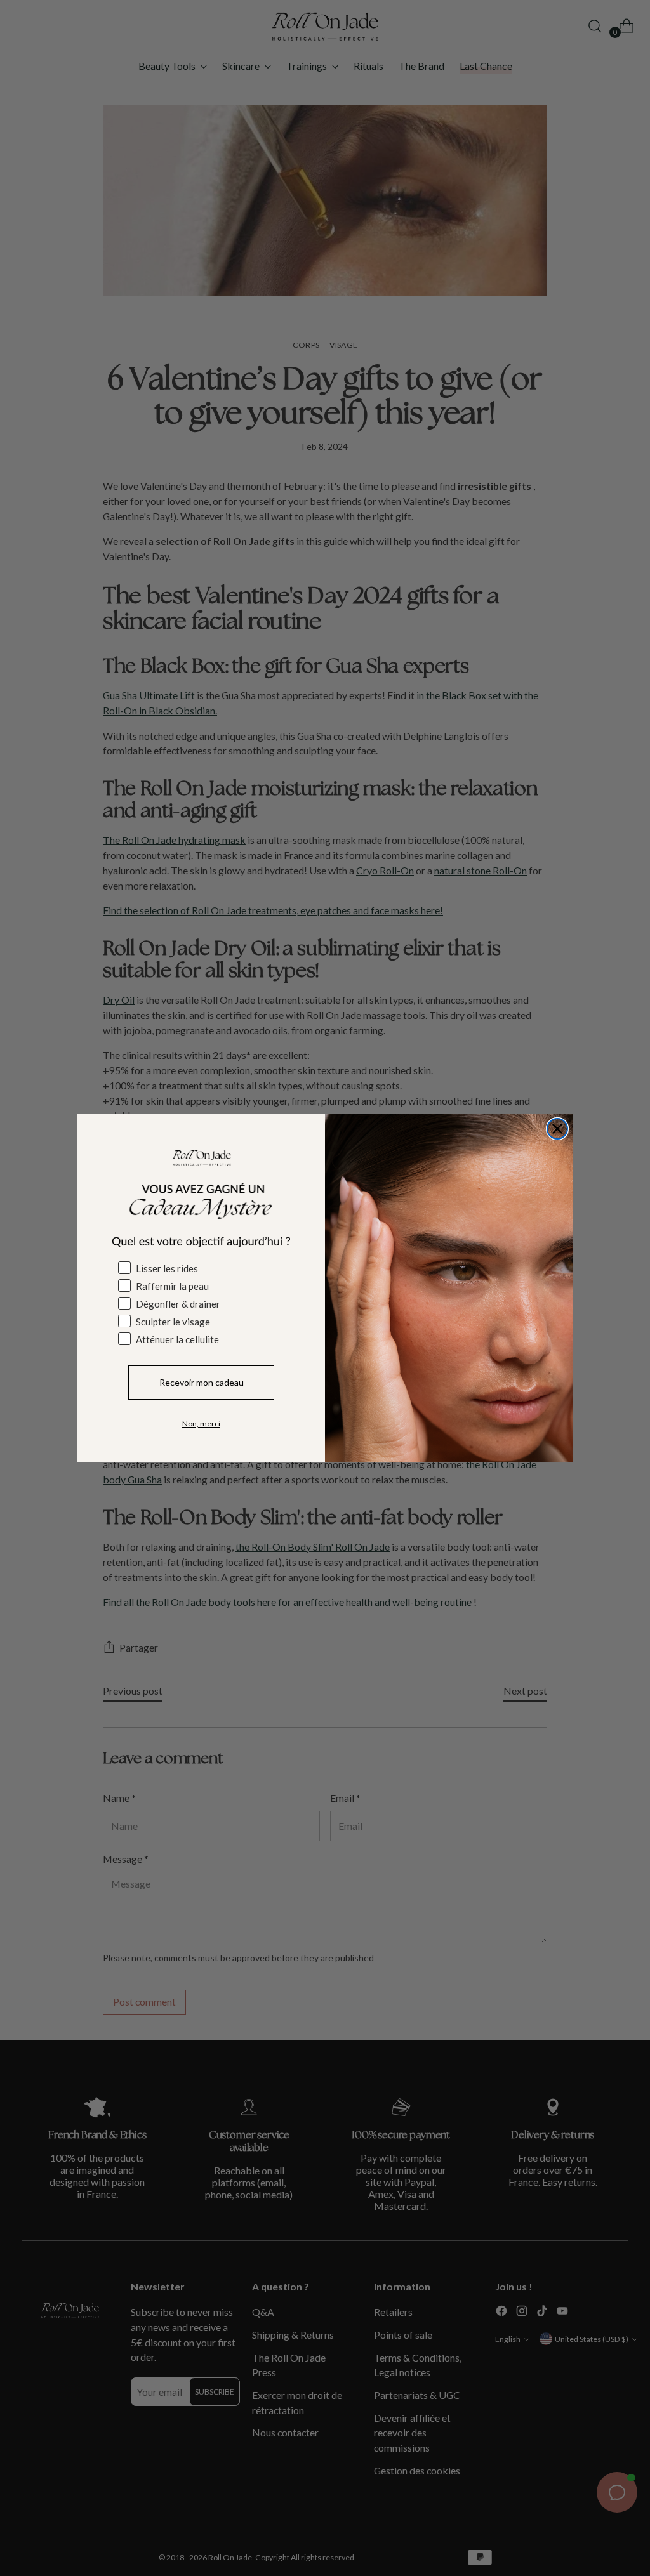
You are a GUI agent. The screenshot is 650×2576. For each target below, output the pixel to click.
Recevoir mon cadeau (202, 1382)
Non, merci (201, 1423)
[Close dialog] (557, 1129)
